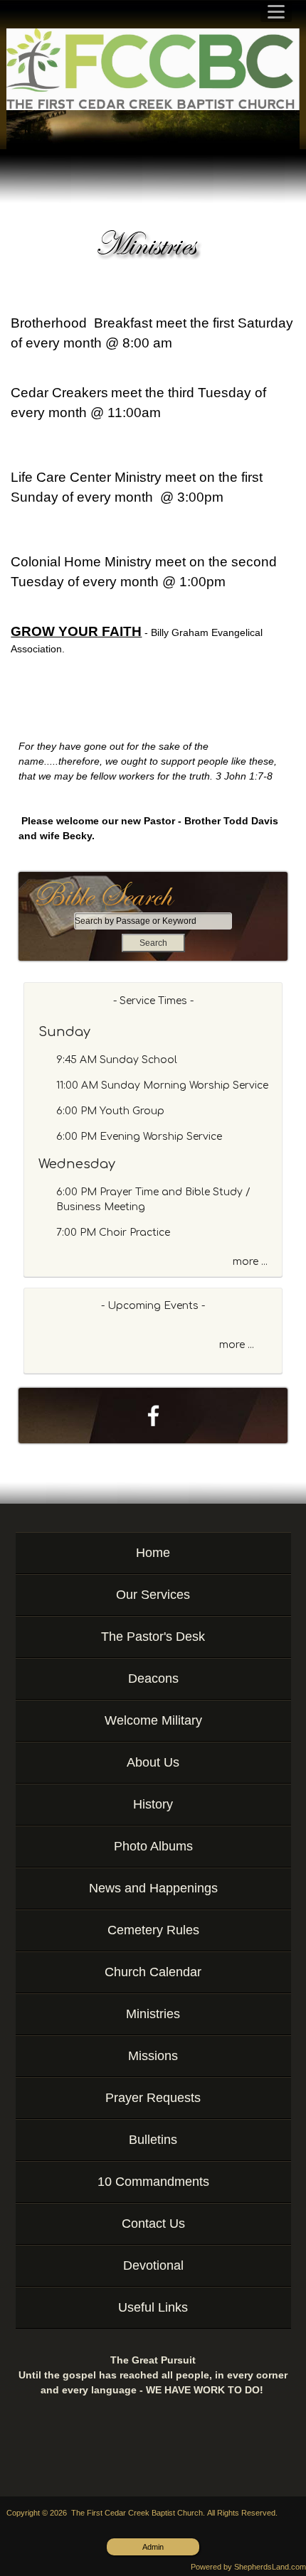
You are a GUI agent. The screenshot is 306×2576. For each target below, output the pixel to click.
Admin (153, 2547)
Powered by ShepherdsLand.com (248, 2567)
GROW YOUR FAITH (76, 631)
